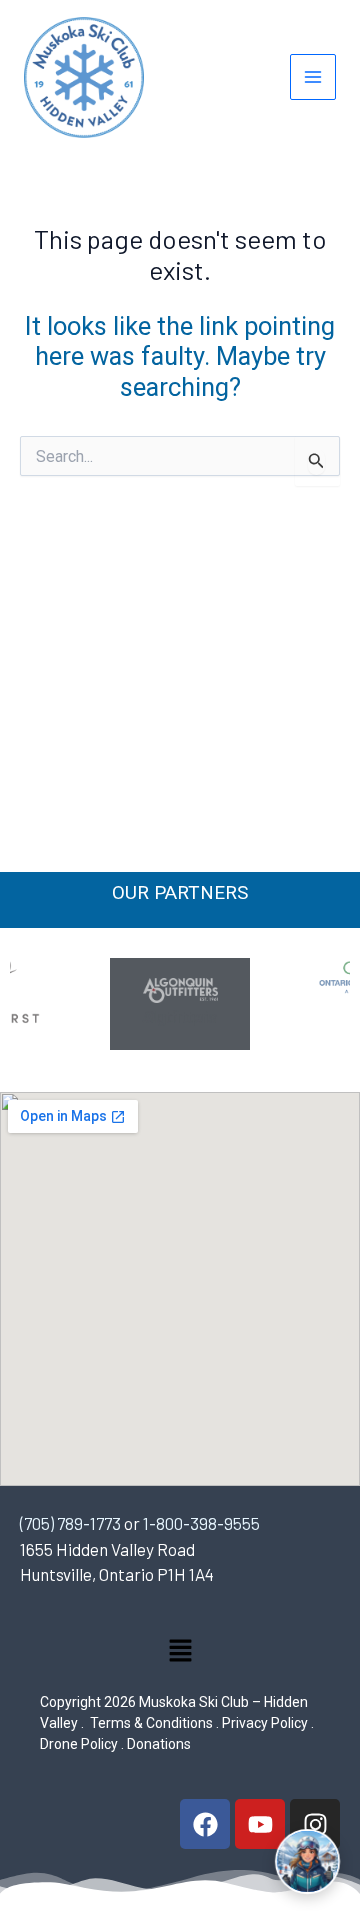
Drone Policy (79, 1744)
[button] (180, 1655)
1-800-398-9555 (201, 1523)
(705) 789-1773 (70, 1523)
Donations (159, 1744)
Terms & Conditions (150, 1723)
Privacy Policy (265, 1723)
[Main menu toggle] (313, 77)
